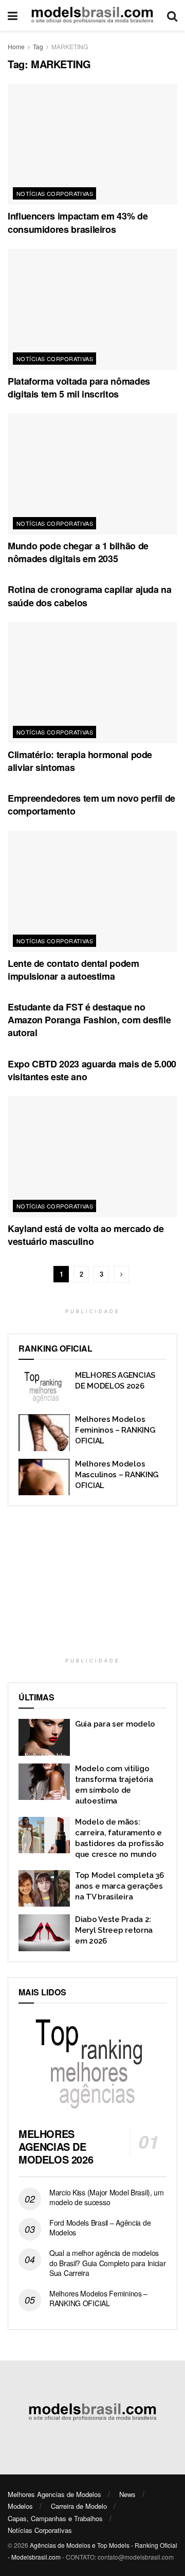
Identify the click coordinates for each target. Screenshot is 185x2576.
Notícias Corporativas (55, 193)
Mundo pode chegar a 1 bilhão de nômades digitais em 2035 (78, 552)
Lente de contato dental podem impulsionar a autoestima (73, 970)
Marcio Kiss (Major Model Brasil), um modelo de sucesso (107, 2197)
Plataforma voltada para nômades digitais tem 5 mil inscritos (79, 388)
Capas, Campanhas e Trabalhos (55, 2518)
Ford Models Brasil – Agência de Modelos (100, 2228)
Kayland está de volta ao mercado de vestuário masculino (86, 1235)
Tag (38, 46)
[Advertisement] (92, 1586)
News (127, 2494)
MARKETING (70, 46)
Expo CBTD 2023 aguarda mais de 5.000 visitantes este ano (92, 1070)
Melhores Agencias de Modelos (54, 2494)
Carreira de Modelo (79, 2506)
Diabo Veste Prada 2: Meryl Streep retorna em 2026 (114, 1930)
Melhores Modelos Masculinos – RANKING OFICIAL (117, 1475)
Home (16, 46)
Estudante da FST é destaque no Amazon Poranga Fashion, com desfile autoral (89, 1020)
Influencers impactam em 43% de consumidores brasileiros (78, 222)
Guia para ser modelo (115, 1724)
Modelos (20, 2506)
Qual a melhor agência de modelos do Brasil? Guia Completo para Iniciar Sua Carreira (108, 2263)
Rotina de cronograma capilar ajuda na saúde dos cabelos (90, 596)
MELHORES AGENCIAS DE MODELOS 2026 (56, 2146)
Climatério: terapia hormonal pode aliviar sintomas (80, 761)
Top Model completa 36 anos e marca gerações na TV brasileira (119, 1886)
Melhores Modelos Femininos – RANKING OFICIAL (115, 1430)
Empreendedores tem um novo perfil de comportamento (91, 805)
